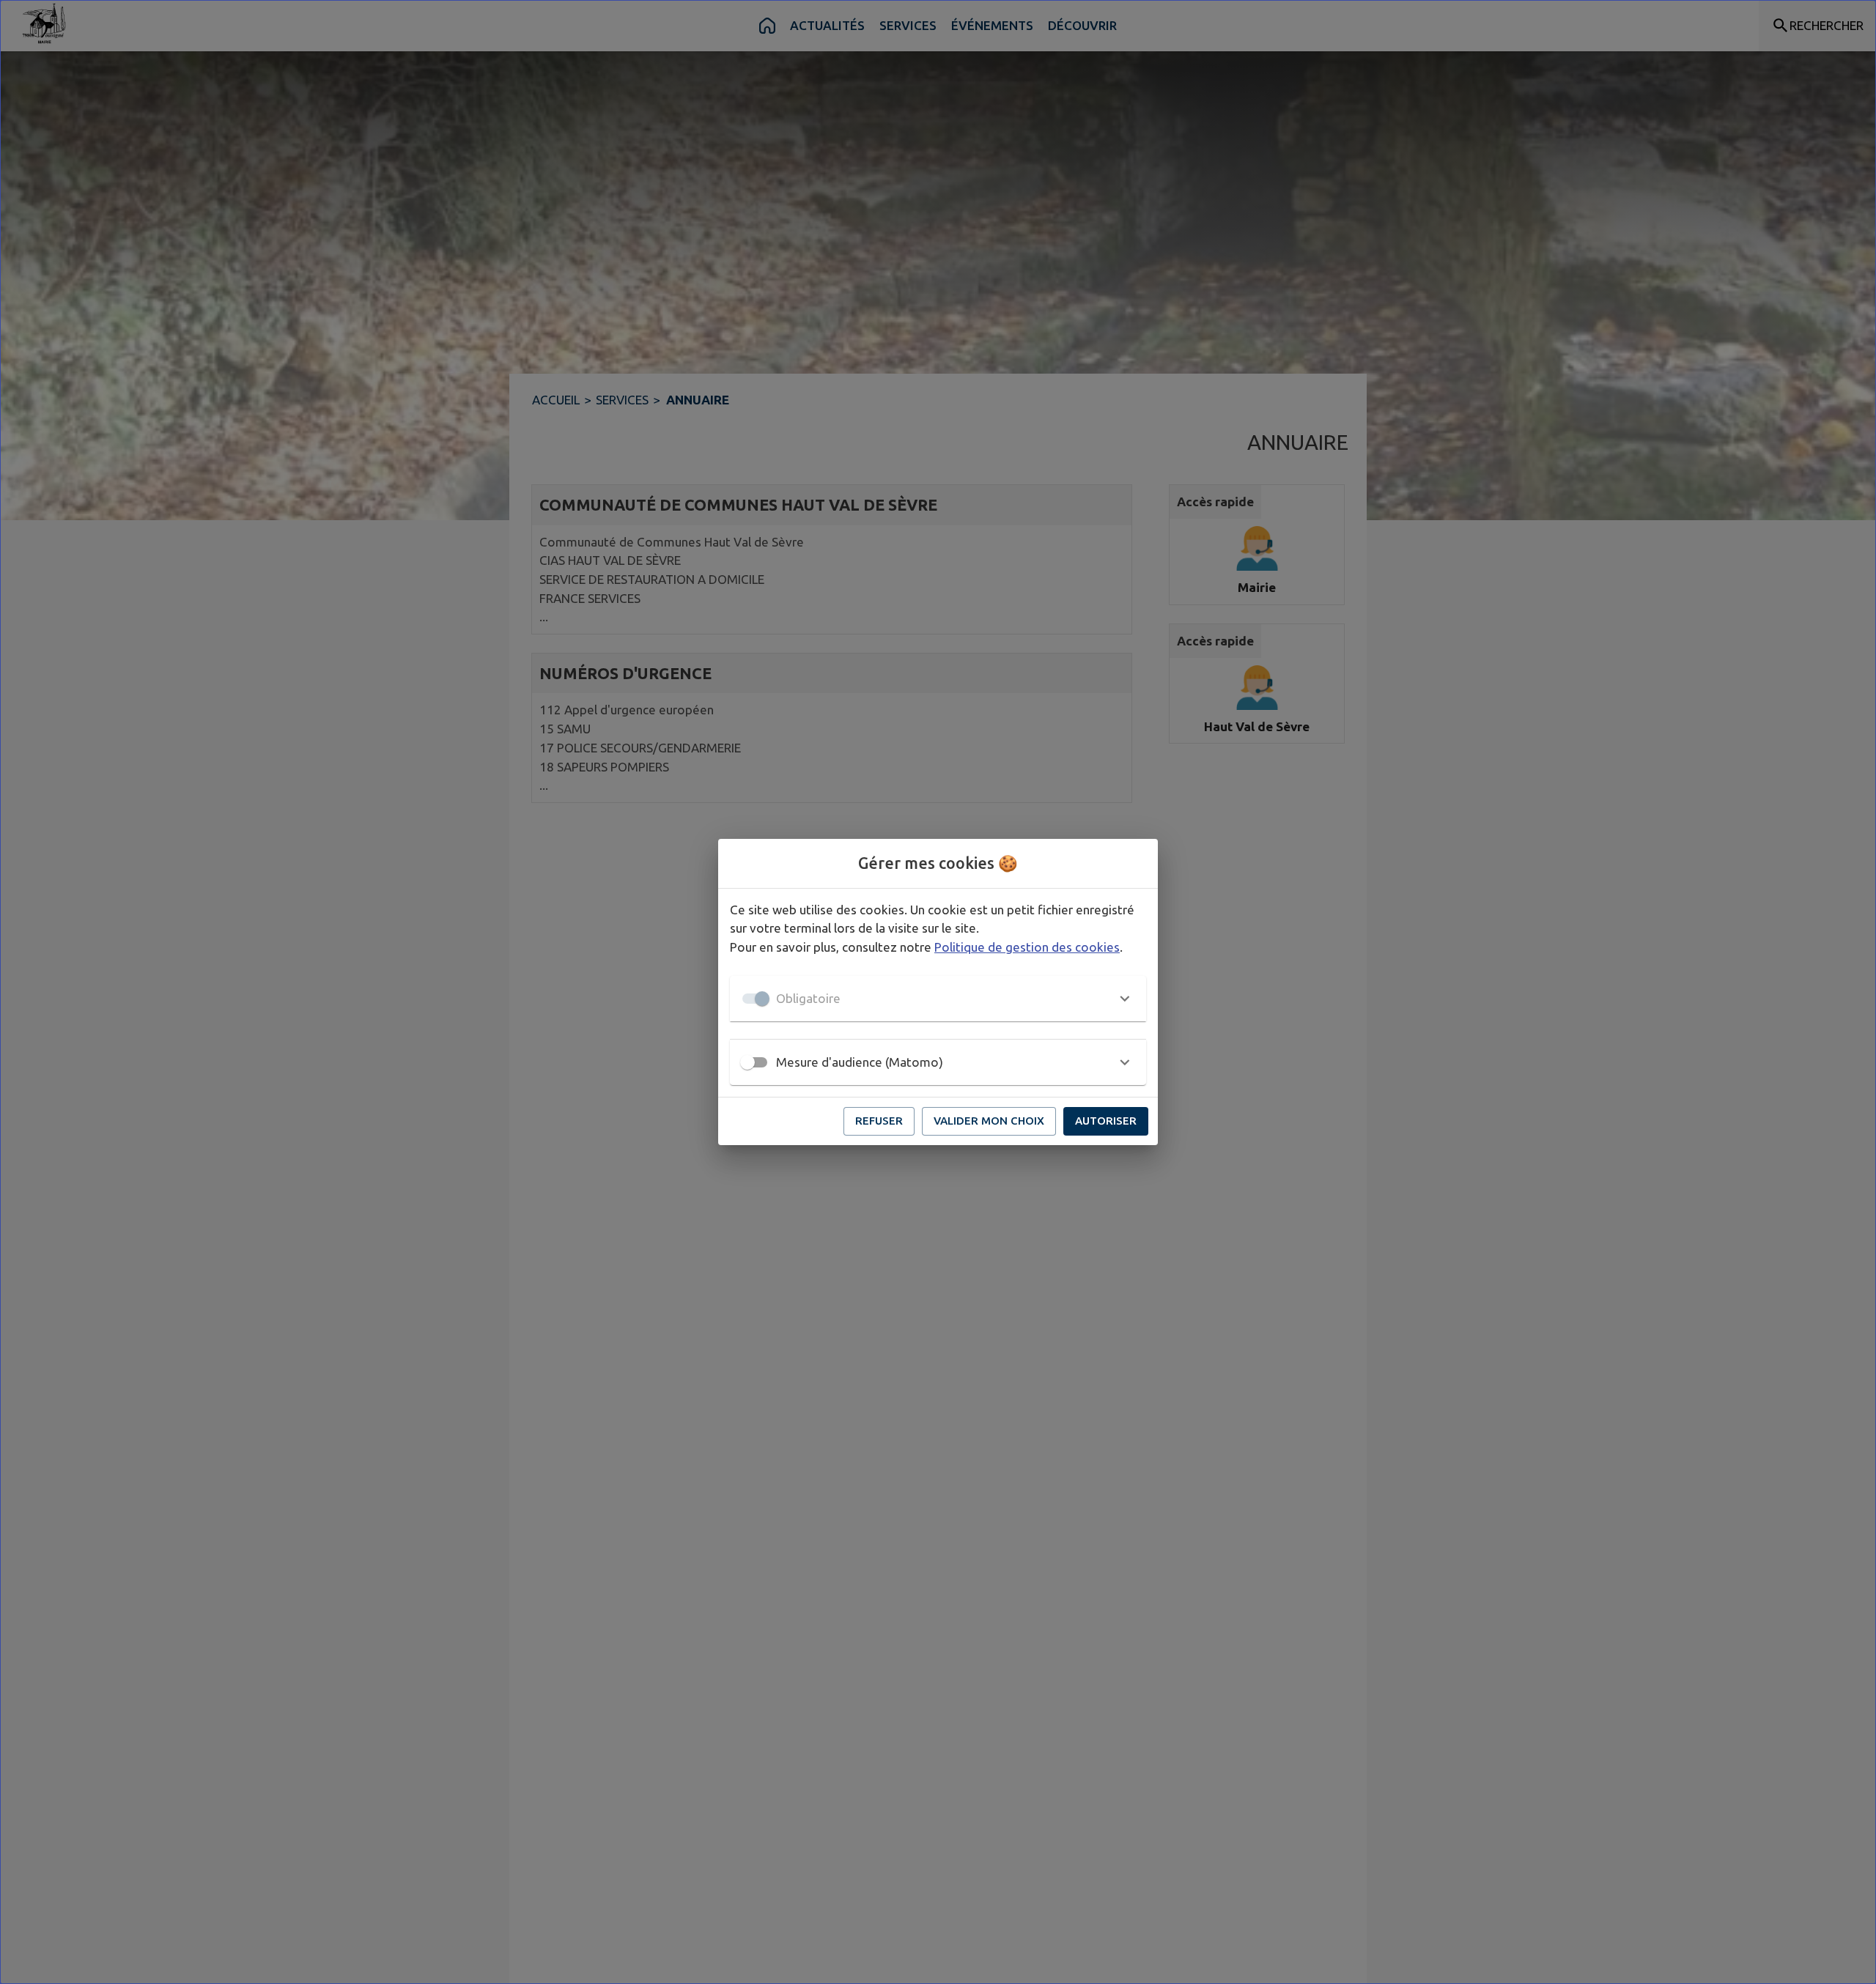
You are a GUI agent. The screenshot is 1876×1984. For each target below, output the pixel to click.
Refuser (879, 1121)
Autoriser (1106, 1121)
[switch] (747, 1062)
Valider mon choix (989, 1121)
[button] (938, 999)
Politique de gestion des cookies (1027, 947)
